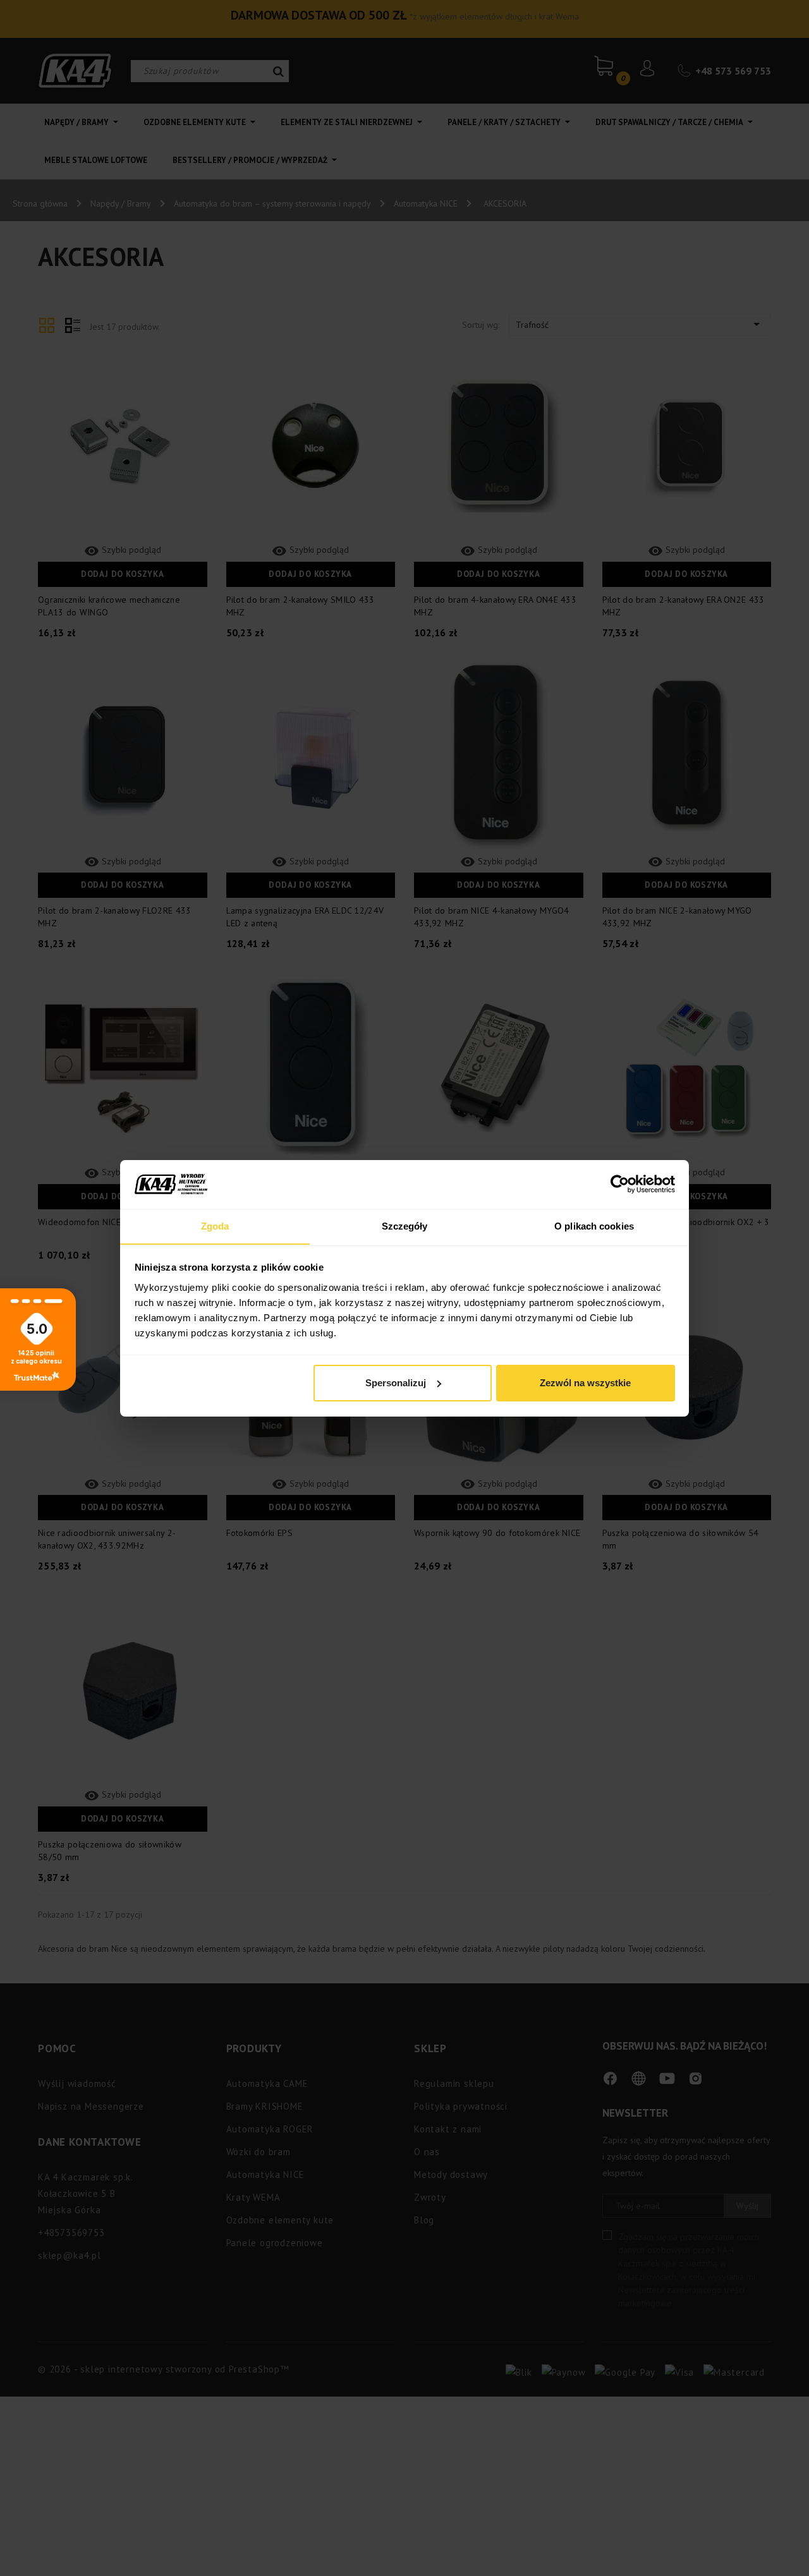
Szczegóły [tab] (405, 1225)
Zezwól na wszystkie (585, 1383)
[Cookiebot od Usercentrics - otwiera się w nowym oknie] (620, 1184)
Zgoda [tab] (215, 1225)
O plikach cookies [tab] (594, 1225)
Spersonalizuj (396, 1383)
